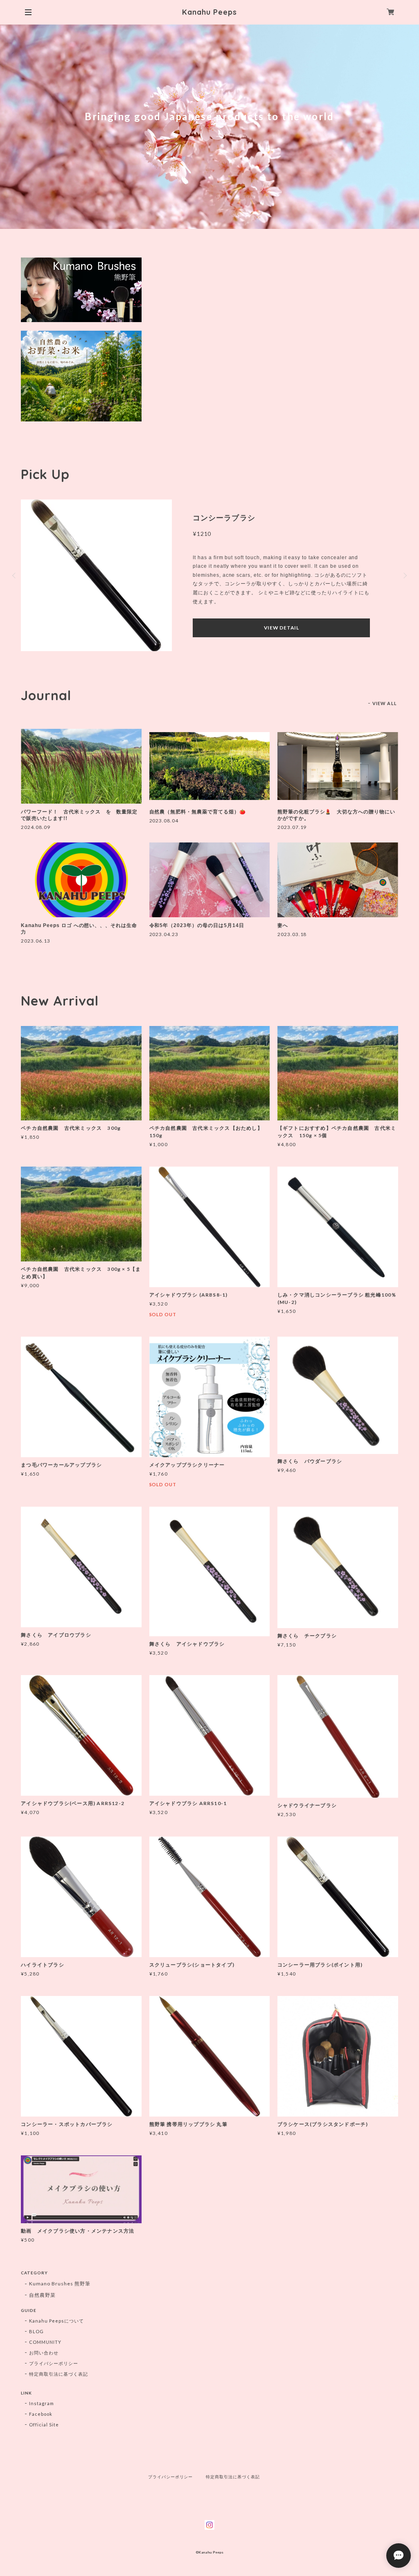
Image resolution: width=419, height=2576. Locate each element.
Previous (15, 576)
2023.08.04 (164, 821)
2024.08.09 (36, 827)
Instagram (42, 2403)
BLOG (36, 2331)
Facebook (41, 2414)
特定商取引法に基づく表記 (59, 2374)
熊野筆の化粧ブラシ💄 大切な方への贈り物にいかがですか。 (336, 815)
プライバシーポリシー (54, 2363)
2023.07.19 (292, 827)
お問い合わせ (44, 2353)
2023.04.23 (164, 934)
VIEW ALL (385, 703)
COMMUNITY (45, 2342)
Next (404, 576)
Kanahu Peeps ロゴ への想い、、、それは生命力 (79, 929)
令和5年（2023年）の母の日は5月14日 (197, 925)
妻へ (283, 925)
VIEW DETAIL (282, 628)
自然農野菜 (42, 2295)
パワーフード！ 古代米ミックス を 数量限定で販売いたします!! (79, 815)
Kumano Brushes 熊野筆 (60, 2284)
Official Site (44, 2425)
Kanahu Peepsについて (56, 2321)
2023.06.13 (36, 941)
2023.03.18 (292, 934)
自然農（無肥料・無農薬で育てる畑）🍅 (198, 812)
